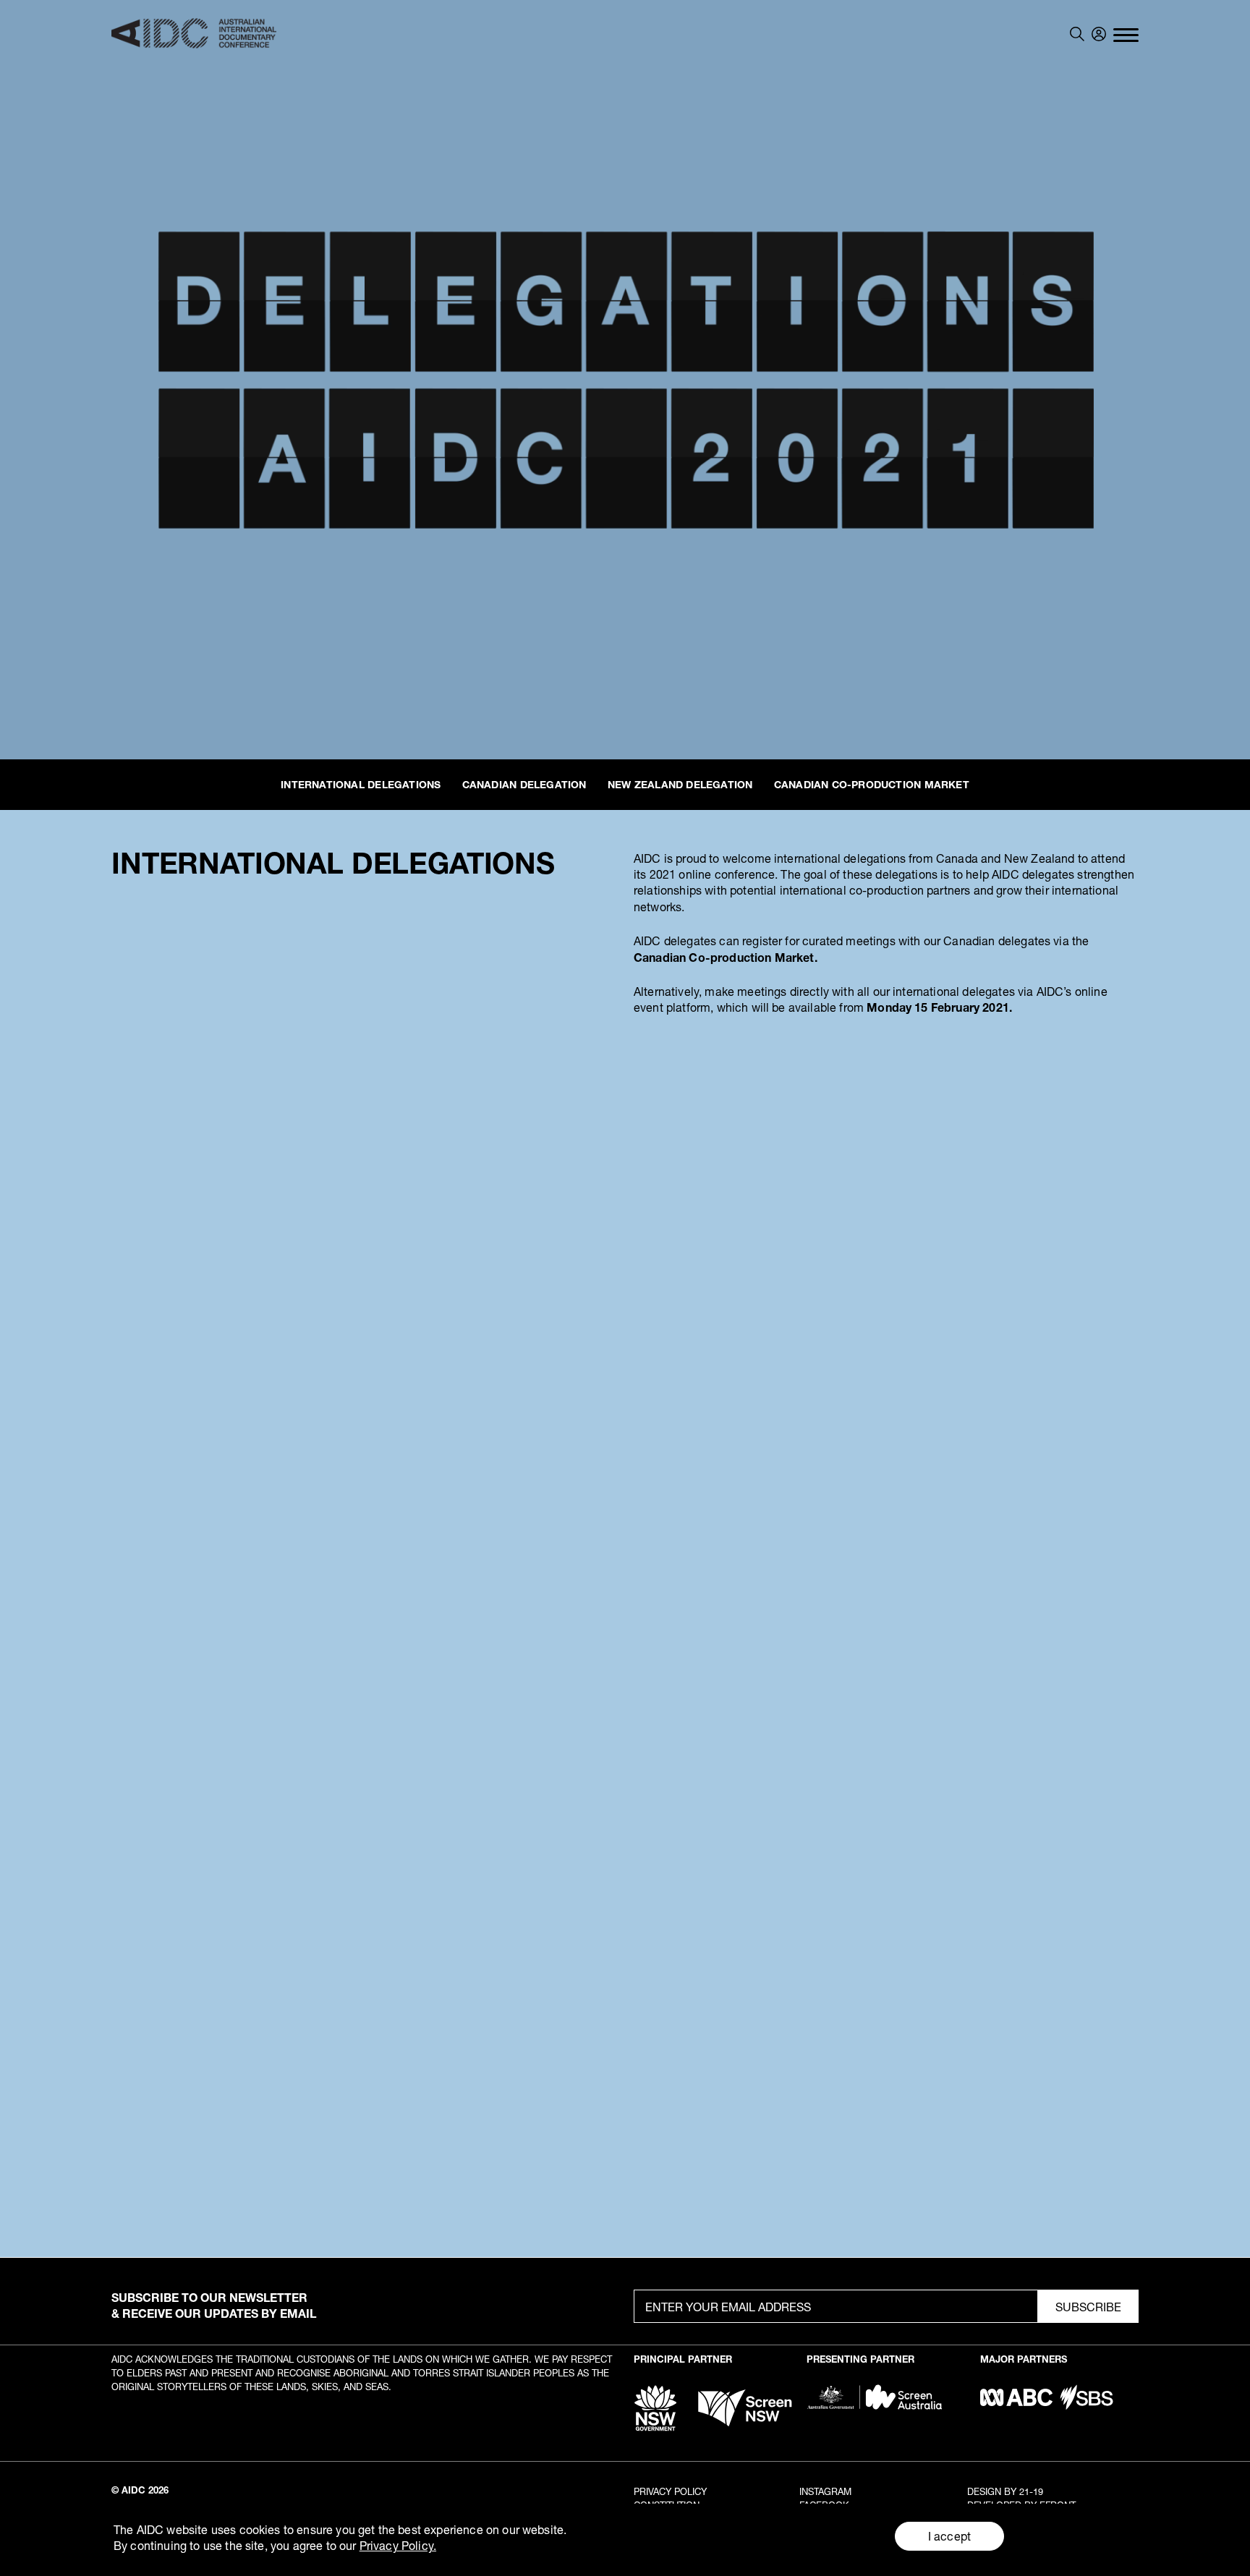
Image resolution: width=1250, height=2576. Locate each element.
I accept (949, 2536)
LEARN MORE (673, 2104)
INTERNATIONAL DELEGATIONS (361, 784)
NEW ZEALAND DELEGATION (680, 784)
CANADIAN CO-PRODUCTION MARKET (872, 784)
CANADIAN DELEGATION (524, 784)
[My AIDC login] (1099, 34)
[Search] (1077, 34)
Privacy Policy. (398, 2545)
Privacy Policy (670, 2491)
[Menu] (1126, 34)
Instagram (825, 2491)
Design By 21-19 (1005, 2491)
